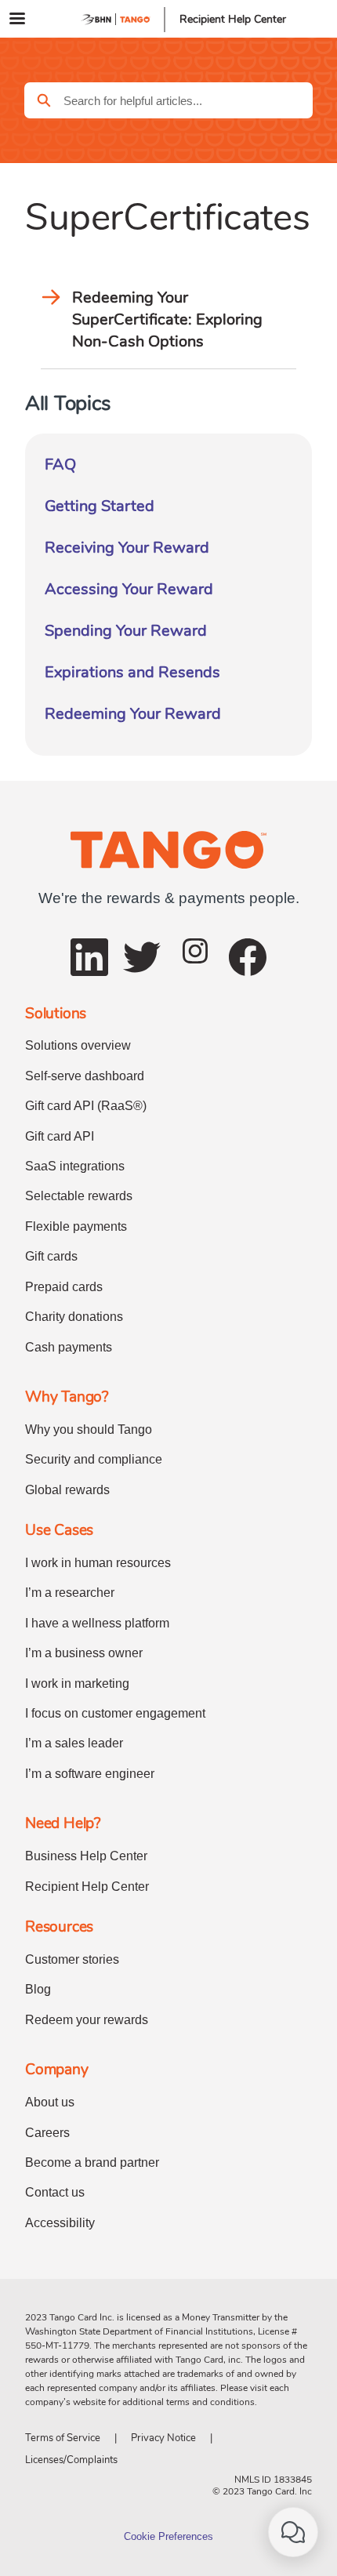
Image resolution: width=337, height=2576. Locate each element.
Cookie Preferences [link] (168, 2536)
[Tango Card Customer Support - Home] (116, 20)
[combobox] (188, 100)
